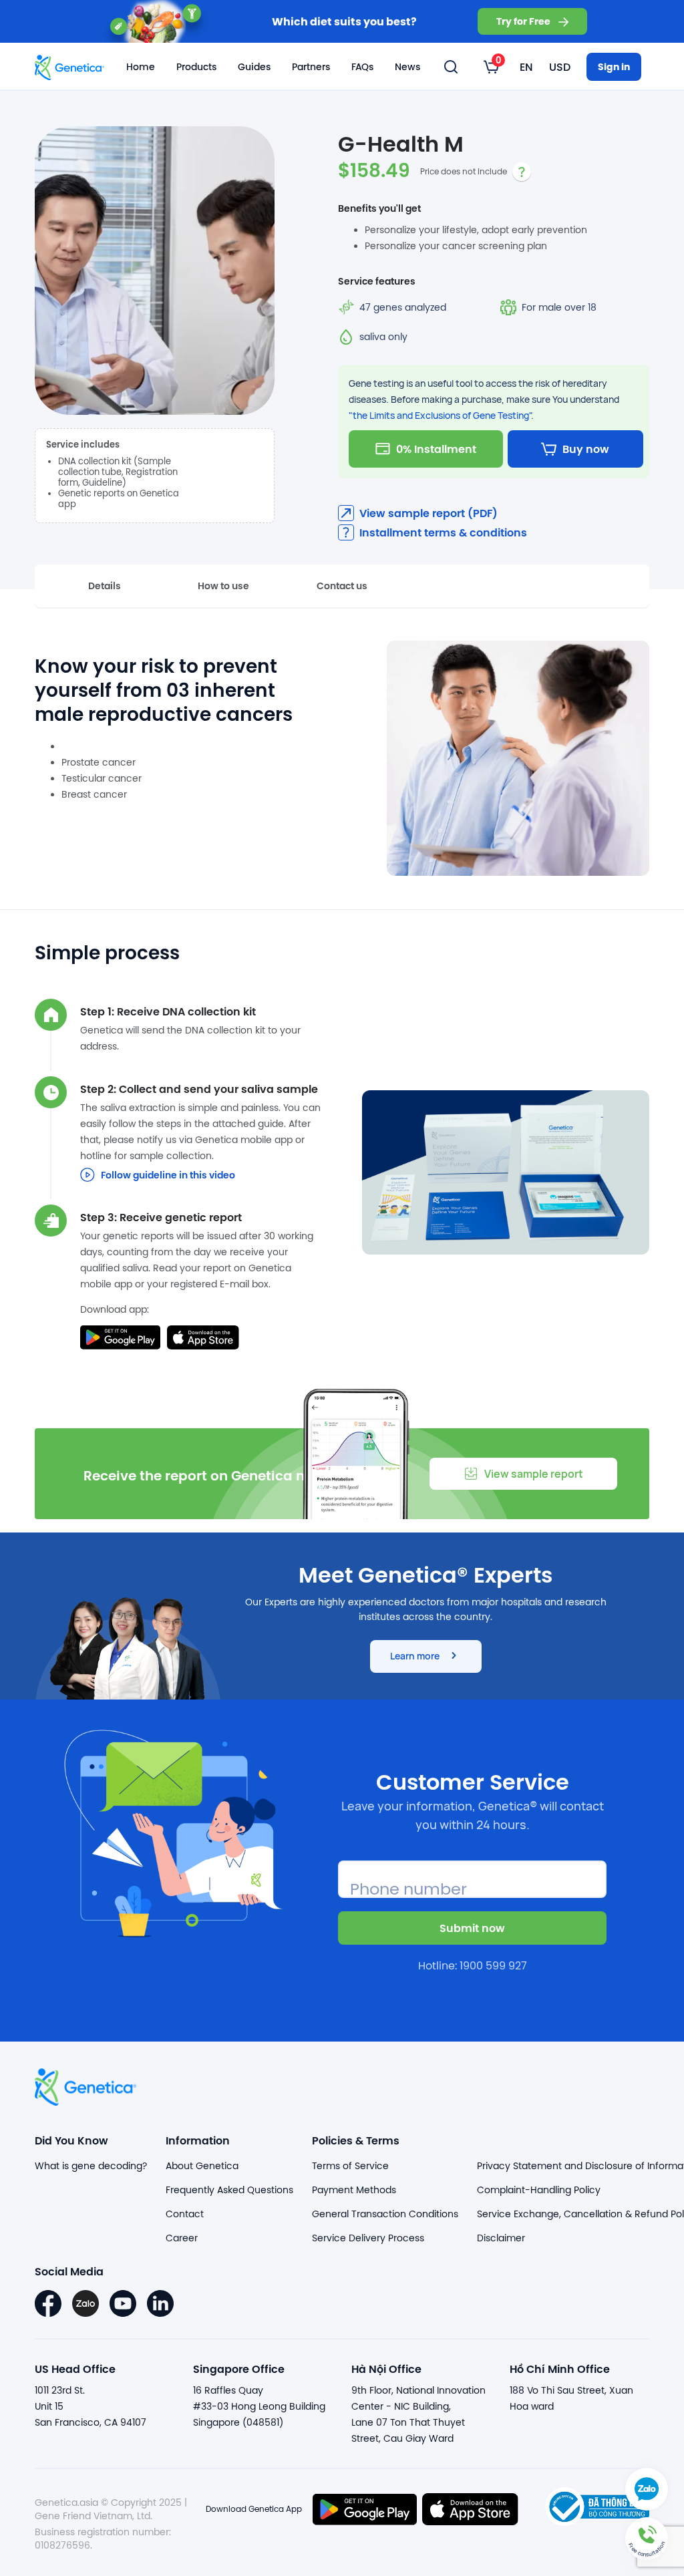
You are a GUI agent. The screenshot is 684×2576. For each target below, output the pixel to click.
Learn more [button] (415, 1656)
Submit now (472, 1928)
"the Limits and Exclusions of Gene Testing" (440, 415)
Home (141, 67)
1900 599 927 (493, 1965)
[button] (647, 2539)
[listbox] (491, 67)
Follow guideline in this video (168, 1175)
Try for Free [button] (523, 21)
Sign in (614, 66)
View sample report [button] (534, 1474)
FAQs (362, 67)
